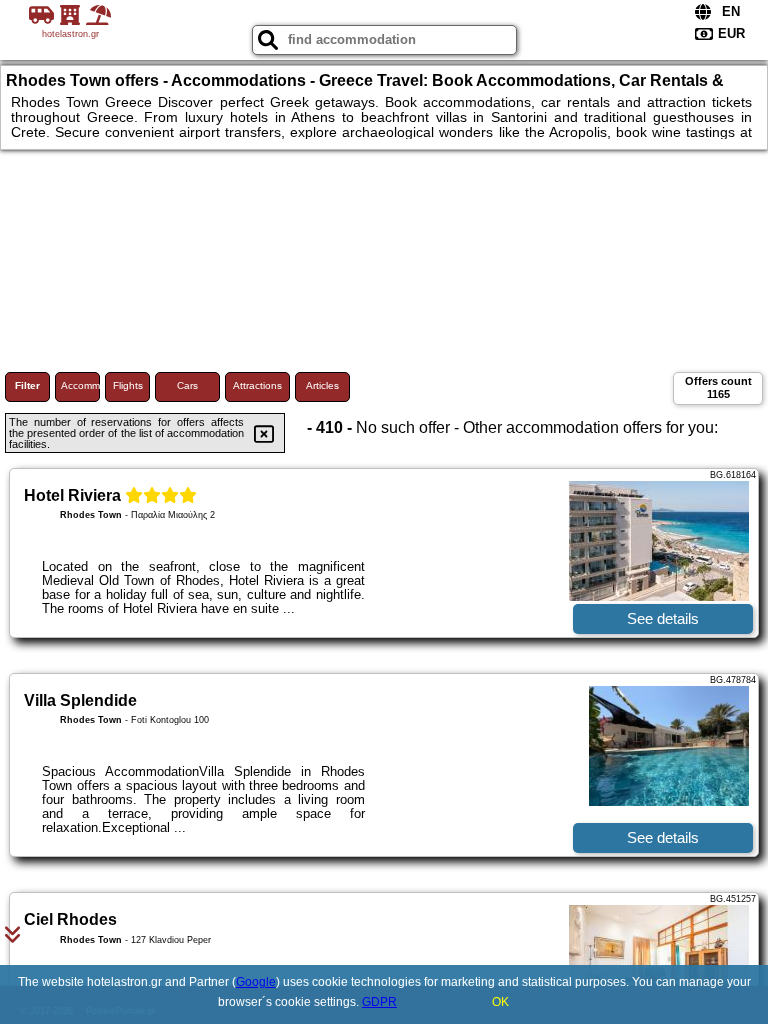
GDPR (379, 1002)
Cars (187, 385)
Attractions (257, 385)
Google (256, 982)
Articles (322, 385)
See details (663, 618)
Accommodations (80, 385)
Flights (128, 385)
